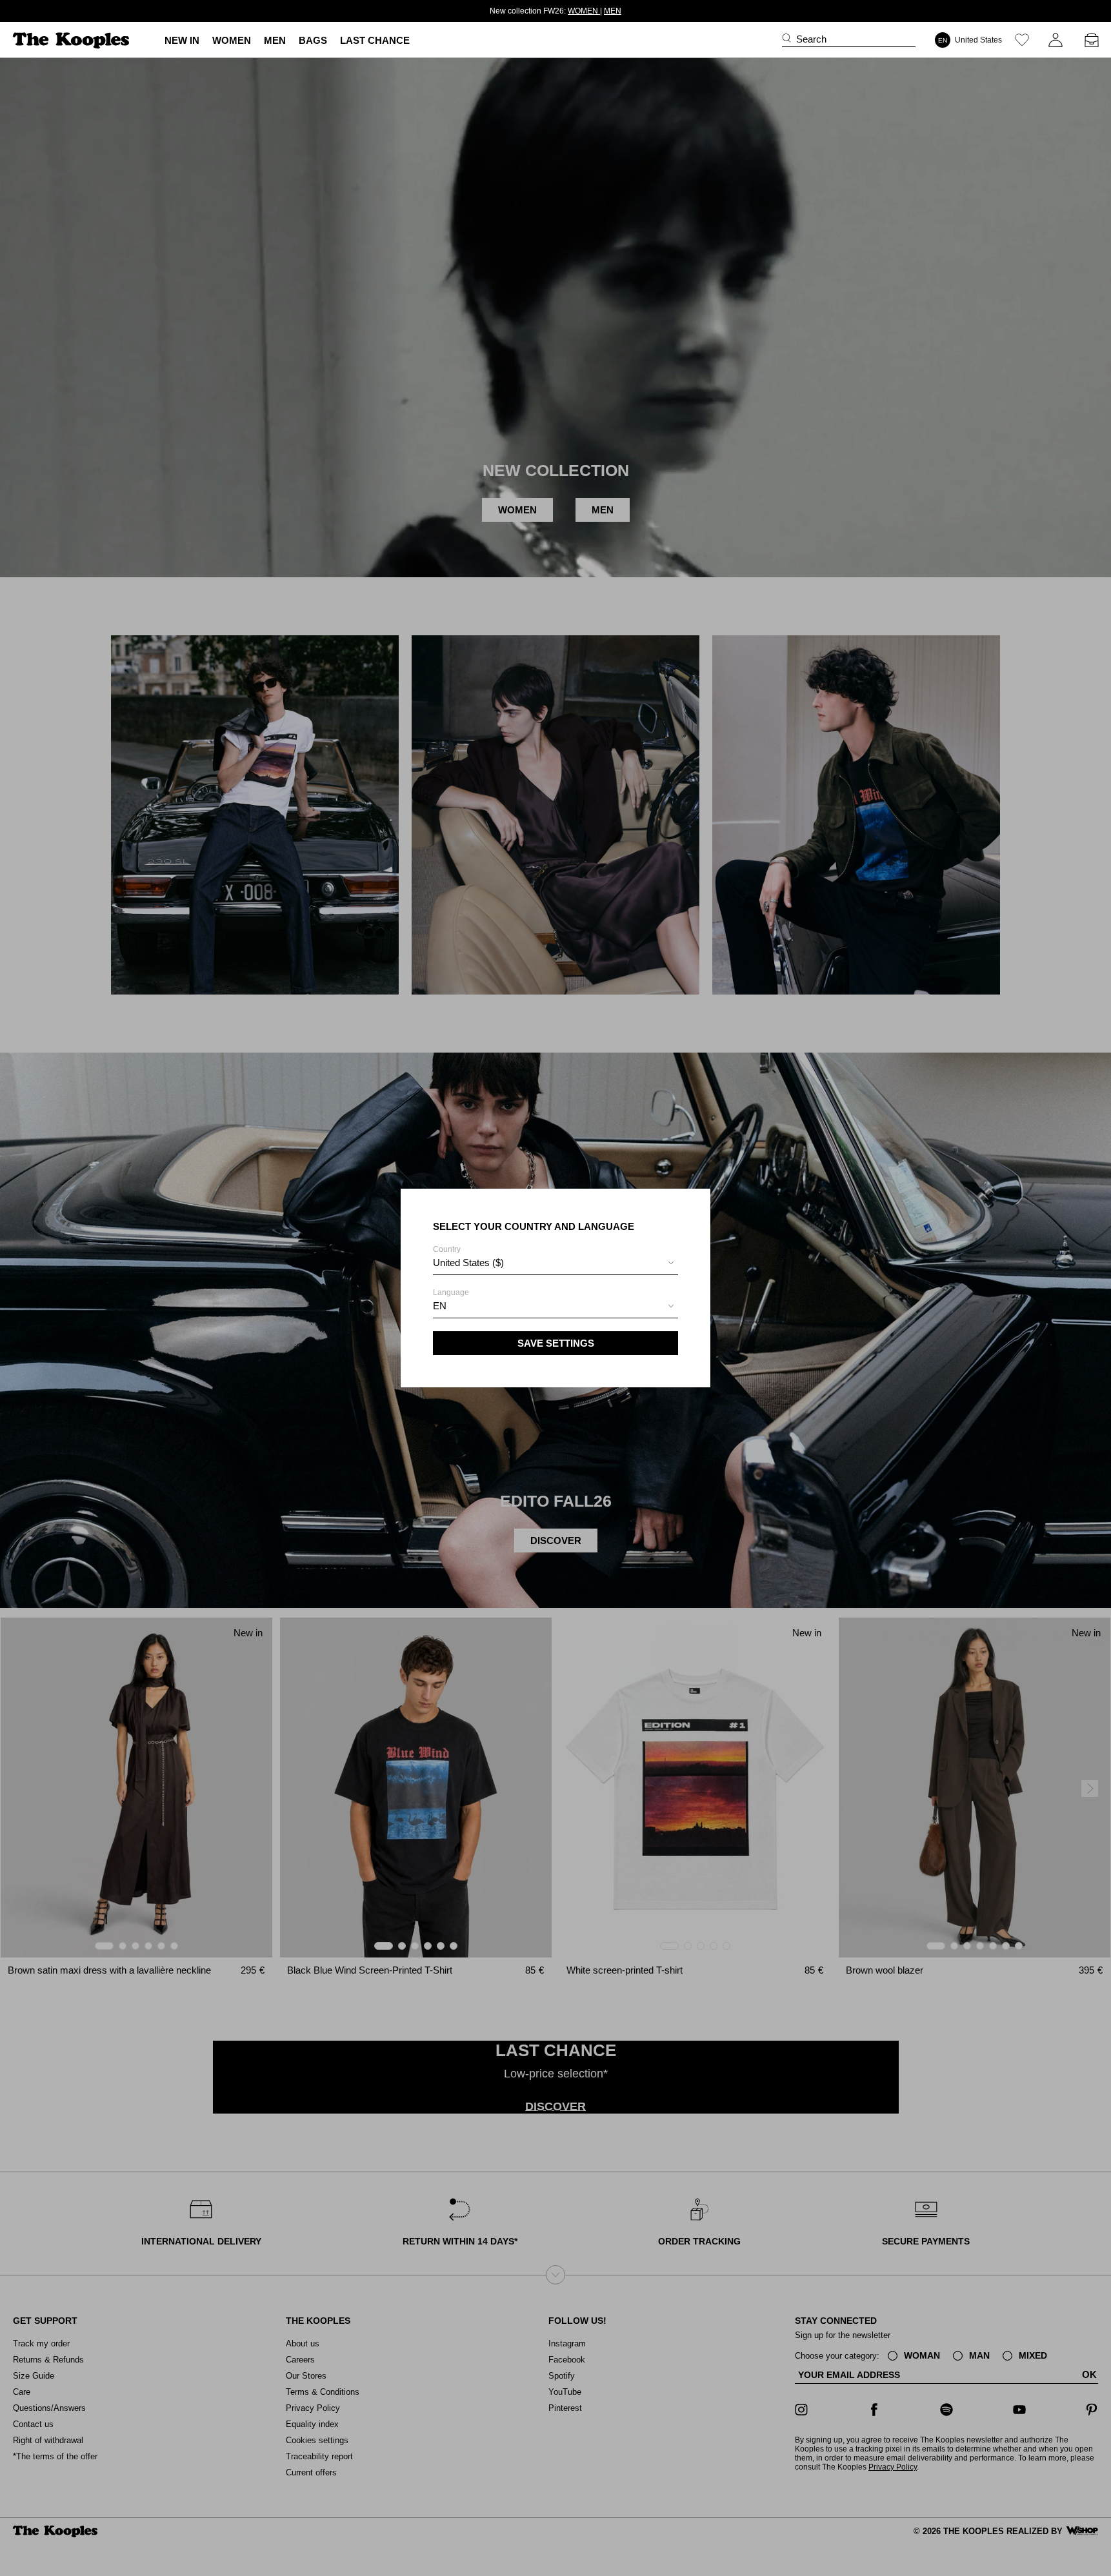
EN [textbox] (440, 1306)
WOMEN (584, 11)
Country (468, 1256)
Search (811, 39)
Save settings (556, 1343)
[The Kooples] (73, 40)
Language (451, 1300)
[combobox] (555, 1264)
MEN (613, 11)
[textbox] (555, 1263)
